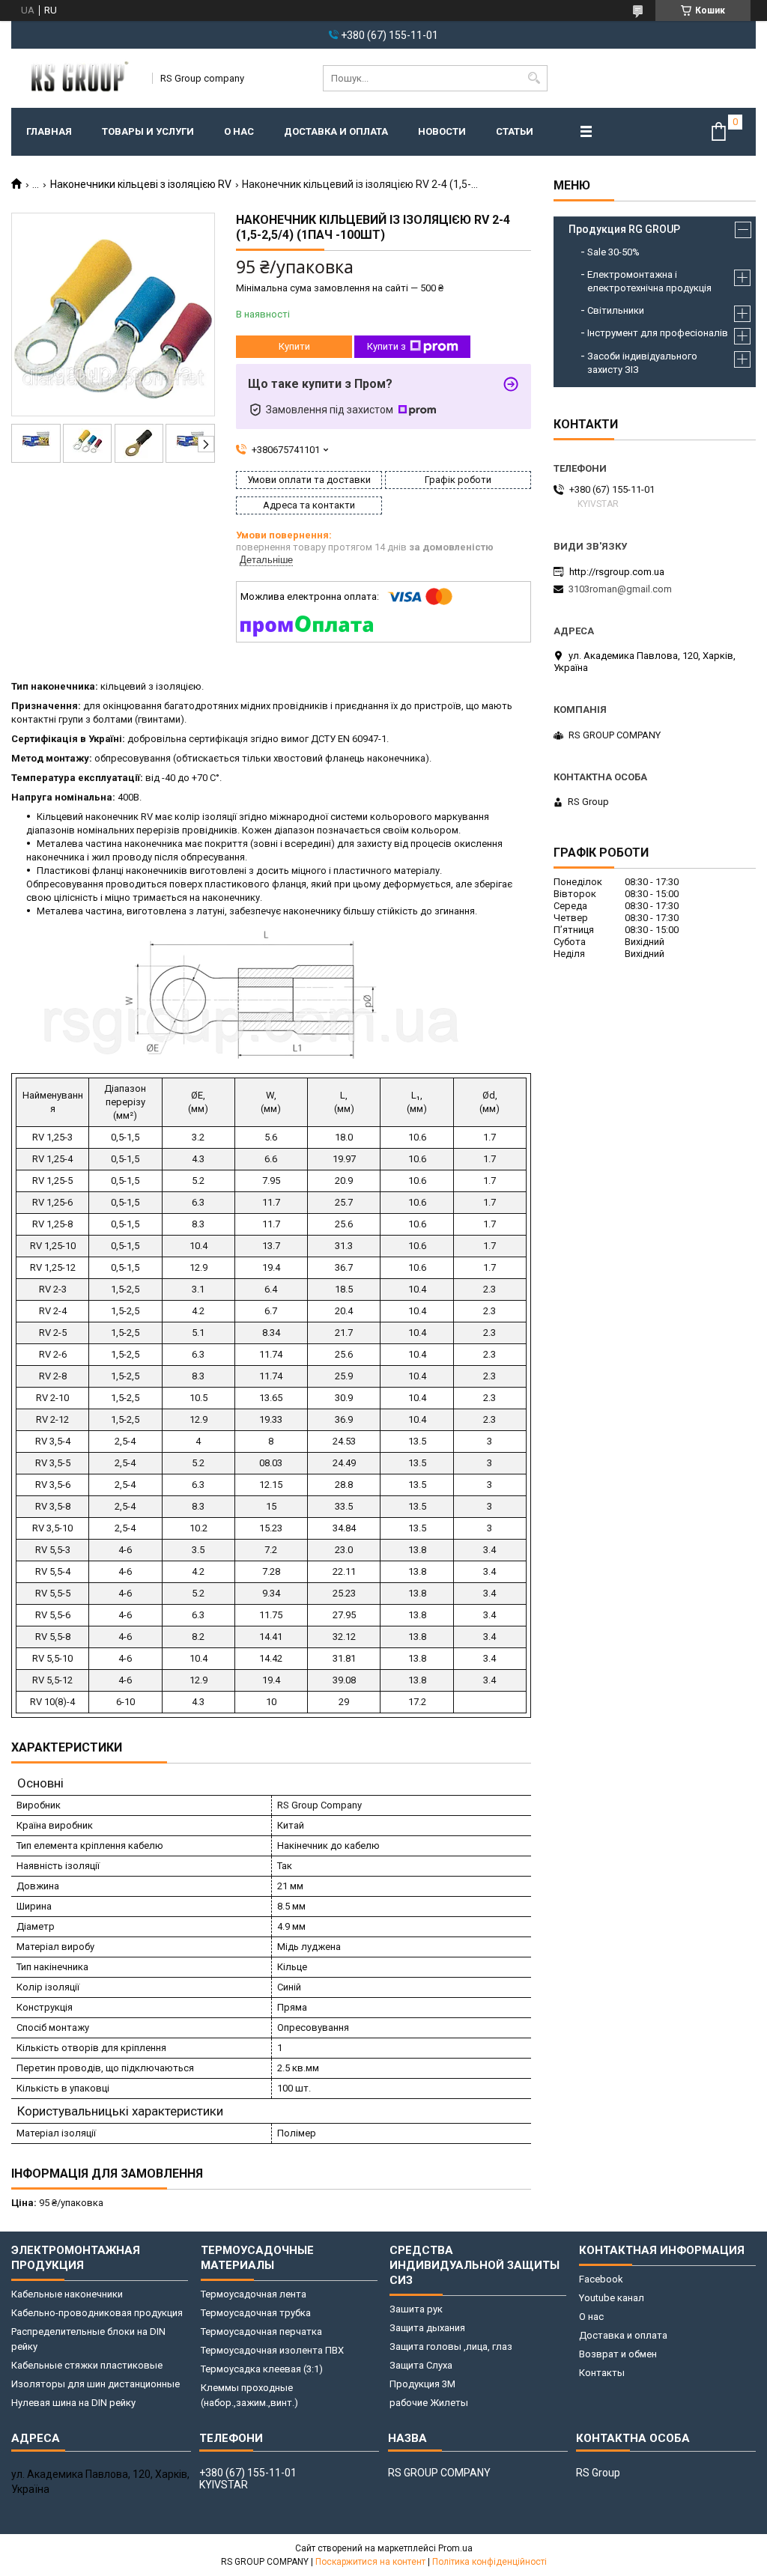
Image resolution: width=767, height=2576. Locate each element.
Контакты (602, 2373)
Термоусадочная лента (254, 2294)
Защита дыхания (427, 2328)
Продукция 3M (422, 2384)
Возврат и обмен (618, 2354)
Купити (294, 346)
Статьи (515, 131)
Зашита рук (416, 2309)
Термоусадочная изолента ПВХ (272, 2350)
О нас (239, 131)
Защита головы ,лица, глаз (451, 2346)
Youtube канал (612, 2298)
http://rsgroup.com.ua (617, 572)
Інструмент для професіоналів (658, 333)
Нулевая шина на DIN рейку (73, 2403)
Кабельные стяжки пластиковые (87, 2365)
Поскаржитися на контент (370, 2562)
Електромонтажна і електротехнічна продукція (649, 281)
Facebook (601, 2279)
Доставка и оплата (336, 131)
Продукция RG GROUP (624, 229)
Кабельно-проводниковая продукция (97, 2313)
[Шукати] (534, 78)
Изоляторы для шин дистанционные (96, 2384)
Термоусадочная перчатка (261, 2332)
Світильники (616, 310)
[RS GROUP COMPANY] (77, 78)
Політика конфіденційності (489, 2562)
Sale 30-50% (613, 252)
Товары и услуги (148, 131)
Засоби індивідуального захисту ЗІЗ (642, 363)
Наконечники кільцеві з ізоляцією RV (141, 184)
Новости (442, 131)
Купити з (386, 346)
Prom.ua (455, 2548)
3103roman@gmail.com (620, 589)
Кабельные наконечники (67, 2294)
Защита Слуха (421, 2365)
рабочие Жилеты (429, 2403)
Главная (49, 131)
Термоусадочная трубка (256, 2313)
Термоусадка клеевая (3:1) (262, 2369)
